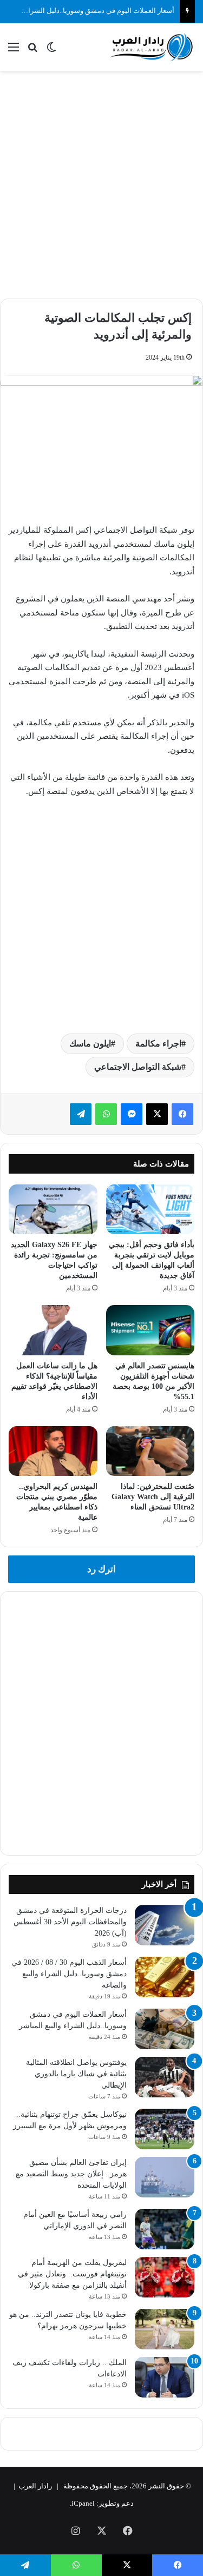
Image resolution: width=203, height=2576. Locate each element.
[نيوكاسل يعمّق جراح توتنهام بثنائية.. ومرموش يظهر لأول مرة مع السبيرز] (165, 2129)
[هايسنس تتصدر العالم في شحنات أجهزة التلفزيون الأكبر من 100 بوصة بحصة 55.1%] (150, 1330)
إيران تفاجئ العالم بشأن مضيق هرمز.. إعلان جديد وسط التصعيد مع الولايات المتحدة (71, 2174)
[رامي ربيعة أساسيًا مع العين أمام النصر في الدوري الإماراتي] (165, 2229)
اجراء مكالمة (158, 1044)
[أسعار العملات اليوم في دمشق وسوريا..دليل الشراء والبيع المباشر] (165, 2029)
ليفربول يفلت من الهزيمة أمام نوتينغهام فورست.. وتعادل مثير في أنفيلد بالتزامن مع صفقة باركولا (72, 2274)
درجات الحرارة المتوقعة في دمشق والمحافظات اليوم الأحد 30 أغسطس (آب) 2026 (70, 1922)
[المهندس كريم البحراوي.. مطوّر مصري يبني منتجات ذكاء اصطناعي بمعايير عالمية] (53, 1451)
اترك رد (101, 1569)
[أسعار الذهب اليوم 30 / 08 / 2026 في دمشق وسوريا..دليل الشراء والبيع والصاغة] (165, 1977)
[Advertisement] (101, 183)
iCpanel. (82, 2503)
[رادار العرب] (152, 47)
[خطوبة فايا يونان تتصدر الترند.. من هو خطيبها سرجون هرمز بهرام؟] (165, 2329)
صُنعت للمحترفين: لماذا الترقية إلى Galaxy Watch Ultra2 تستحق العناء (153, 1497)
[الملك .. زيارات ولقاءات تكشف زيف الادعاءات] (165, 2377)
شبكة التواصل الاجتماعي (138, 1067)
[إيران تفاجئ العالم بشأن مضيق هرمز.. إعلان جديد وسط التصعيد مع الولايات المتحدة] (165, 2177)
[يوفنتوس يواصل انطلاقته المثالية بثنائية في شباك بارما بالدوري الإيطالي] (165, 2077)
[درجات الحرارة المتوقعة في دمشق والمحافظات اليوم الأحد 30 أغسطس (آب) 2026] (165, 1925)
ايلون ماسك (90, 1044)
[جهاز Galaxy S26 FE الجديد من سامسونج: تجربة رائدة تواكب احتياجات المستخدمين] (53, 1209)
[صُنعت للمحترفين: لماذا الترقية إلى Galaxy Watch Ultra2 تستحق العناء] (150, 1451)
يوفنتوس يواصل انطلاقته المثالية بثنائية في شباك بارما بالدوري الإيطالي (76, 2074)
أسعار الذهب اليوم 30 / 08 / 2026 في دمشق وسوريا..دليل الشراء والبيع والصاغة (69, 1974)
